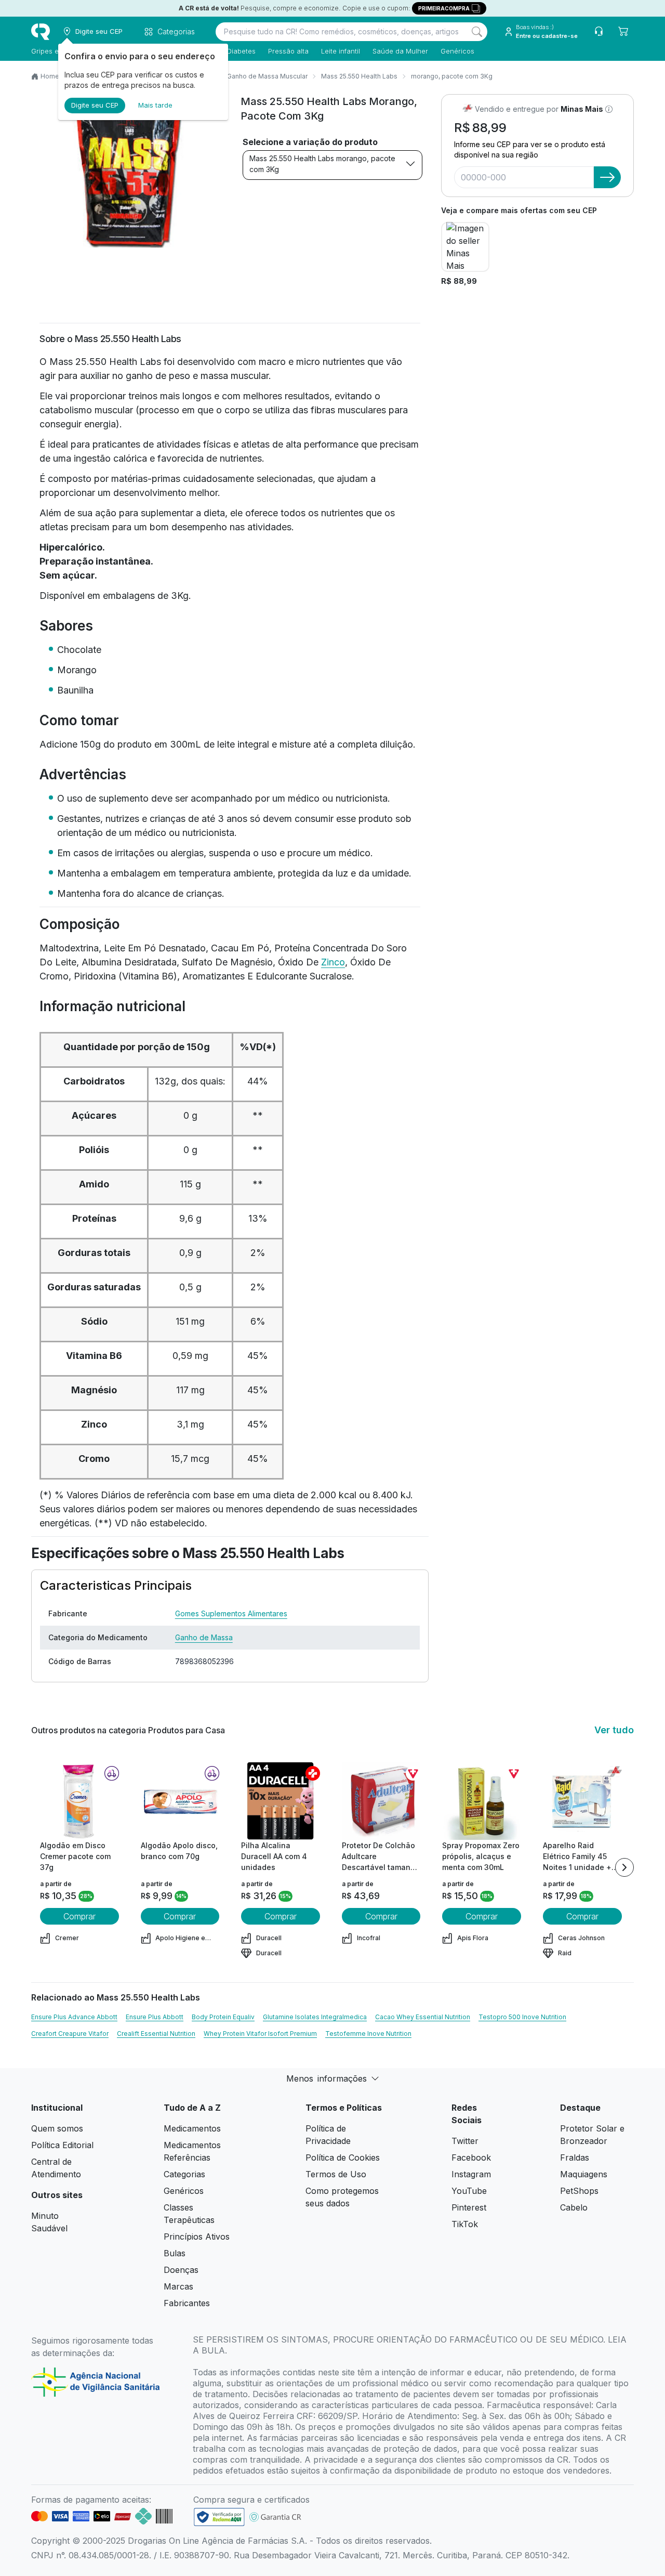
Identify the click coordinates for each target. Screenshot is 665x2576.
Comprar (79, 1916)
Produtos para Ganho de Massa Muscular (245, 76)
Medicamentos (192, 2128)
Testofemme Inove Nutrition (368, 2034)
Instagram (471, 2174)
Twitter (465, 2141)
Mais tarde (155, 105)
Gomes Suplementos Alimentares (231, 1613)
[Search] (477, 32)
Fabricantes (187, 2303)
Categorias (184, 2174)
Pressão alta (288, 51)
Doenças (181, 2270)
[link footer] (219, 2517)
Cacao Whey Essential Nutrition (423, 2017)
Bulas (175, 2253)
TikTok (465, 2224)
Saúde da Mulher (400, 51)
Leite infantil (341, 51)
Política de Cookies (343, 2157)
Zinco (333, 962)
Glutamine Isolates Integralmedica (315, 2017)
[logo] (41, 32)
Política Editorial (62, 2145)
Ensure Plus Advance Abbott (74, 2017)
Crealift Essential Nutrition (156, 2034)
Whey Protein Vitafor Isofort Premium (260, 2034)
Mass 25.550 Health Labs (359, 76)
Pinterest (469, 2207)
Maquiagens (584, 2174)
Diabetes (241, 51)
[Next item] (624, 1867)
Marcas (178, 2286)
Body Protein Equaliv (223, 2017)
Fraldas (575, 2157)
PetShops (579, 2191)
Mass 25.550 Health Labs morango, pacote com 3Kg (322, 164)
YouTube (469, 2191)
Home (50, 76)
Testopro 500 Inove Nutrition (522, 2017)
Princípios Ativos (197, 2237)
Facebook (471, 2157)
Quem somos (57, 2128)
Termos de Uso (336, 2174)
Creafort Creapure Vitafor (70, 2034)
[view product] (79, 1801)
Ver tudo (614, 1730)
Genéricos (457, 51)
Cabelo (574, 2207)
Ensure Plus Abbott (155, 2017)
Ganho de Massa (204, 1637)
